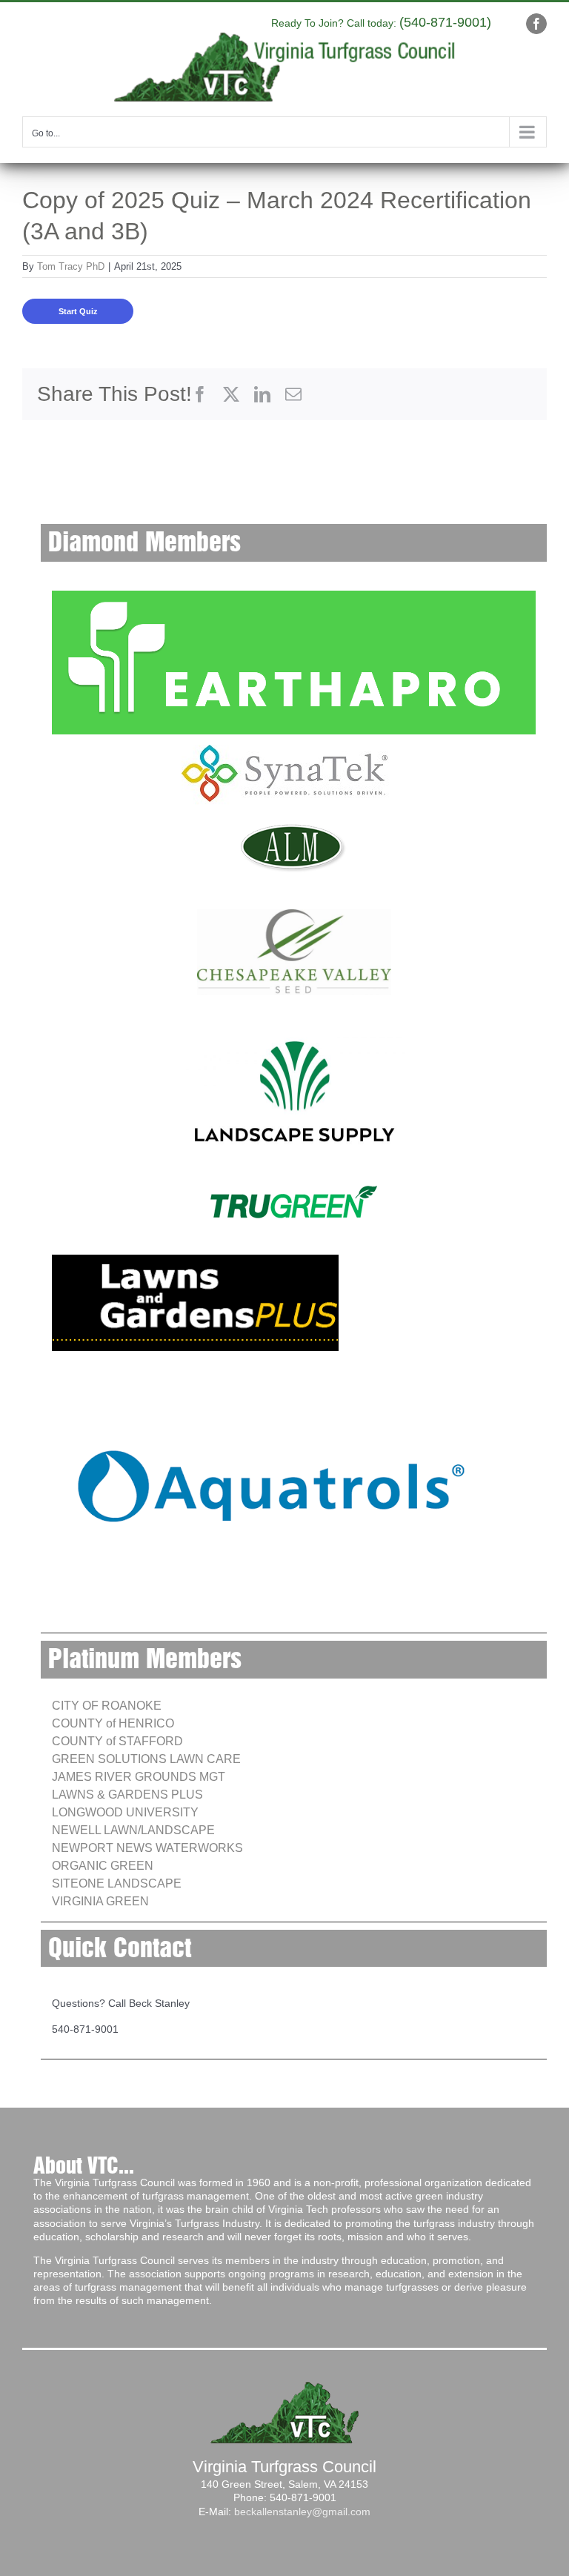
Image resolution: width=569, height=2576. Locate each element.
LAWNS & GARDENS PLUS (127, 1795)
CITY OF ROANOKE (107, 1706)
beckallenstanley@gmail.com (302, 2512)
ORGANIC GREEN (103, 1866)
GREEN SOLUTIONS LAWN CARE (146, 1759)
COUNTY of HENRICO (113, 1723)
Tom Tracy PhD (71, 266)
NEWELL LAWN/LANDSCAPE (133, 1830)
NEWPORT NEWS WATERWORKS (147, 1848)
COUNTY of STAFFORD (117, 1741)
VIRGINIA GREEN (100, 1901)
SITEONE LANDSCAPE (117, 1883)
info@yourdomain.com (226, 20)
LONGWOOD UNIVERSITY (125, 1812)
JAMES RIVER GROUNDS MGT (139, 1777)
